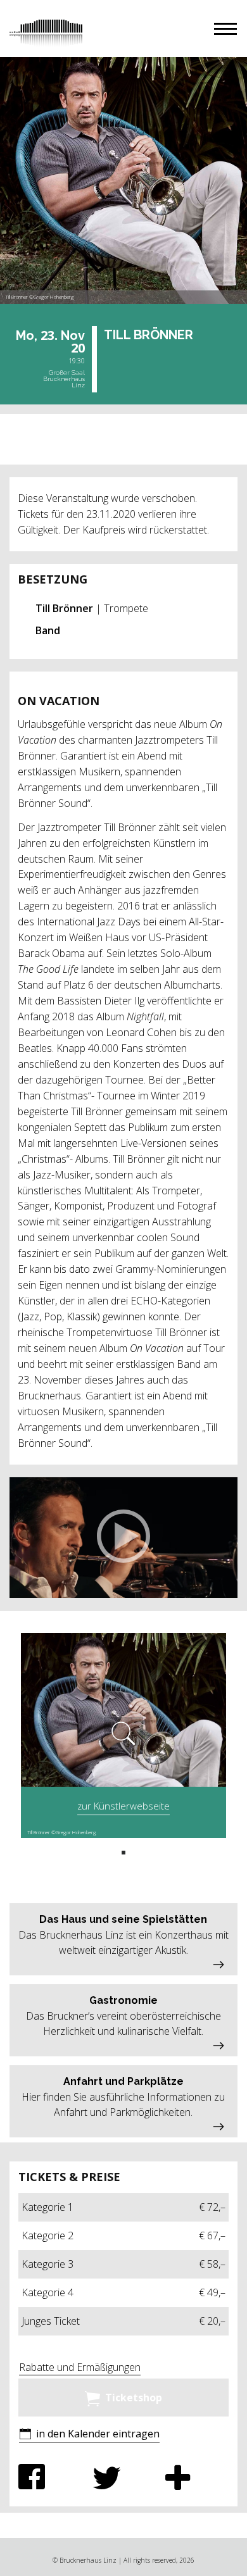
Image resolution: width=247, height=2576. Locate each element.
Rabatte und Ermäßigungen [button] (80, 2367)
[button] (225, 29)
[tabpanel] (123, 1735)
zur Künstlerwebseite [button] (123, 1806)
